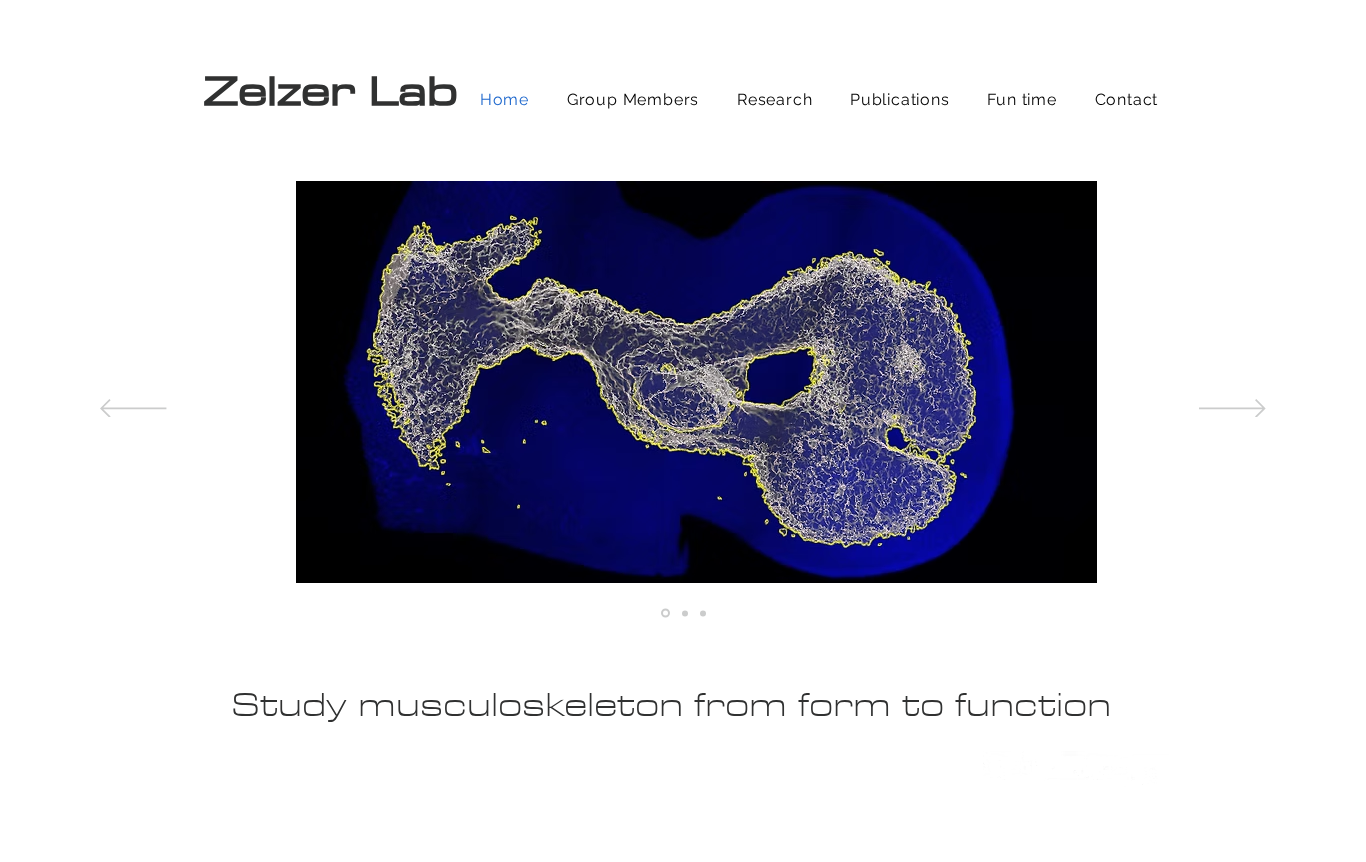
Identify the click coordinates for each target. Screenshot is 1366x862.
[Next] (1232, 410)
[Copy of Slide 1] (664, 613)
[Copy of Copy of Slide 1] (703, 613)
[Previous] (133, 410)
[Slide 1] (683, 613)
